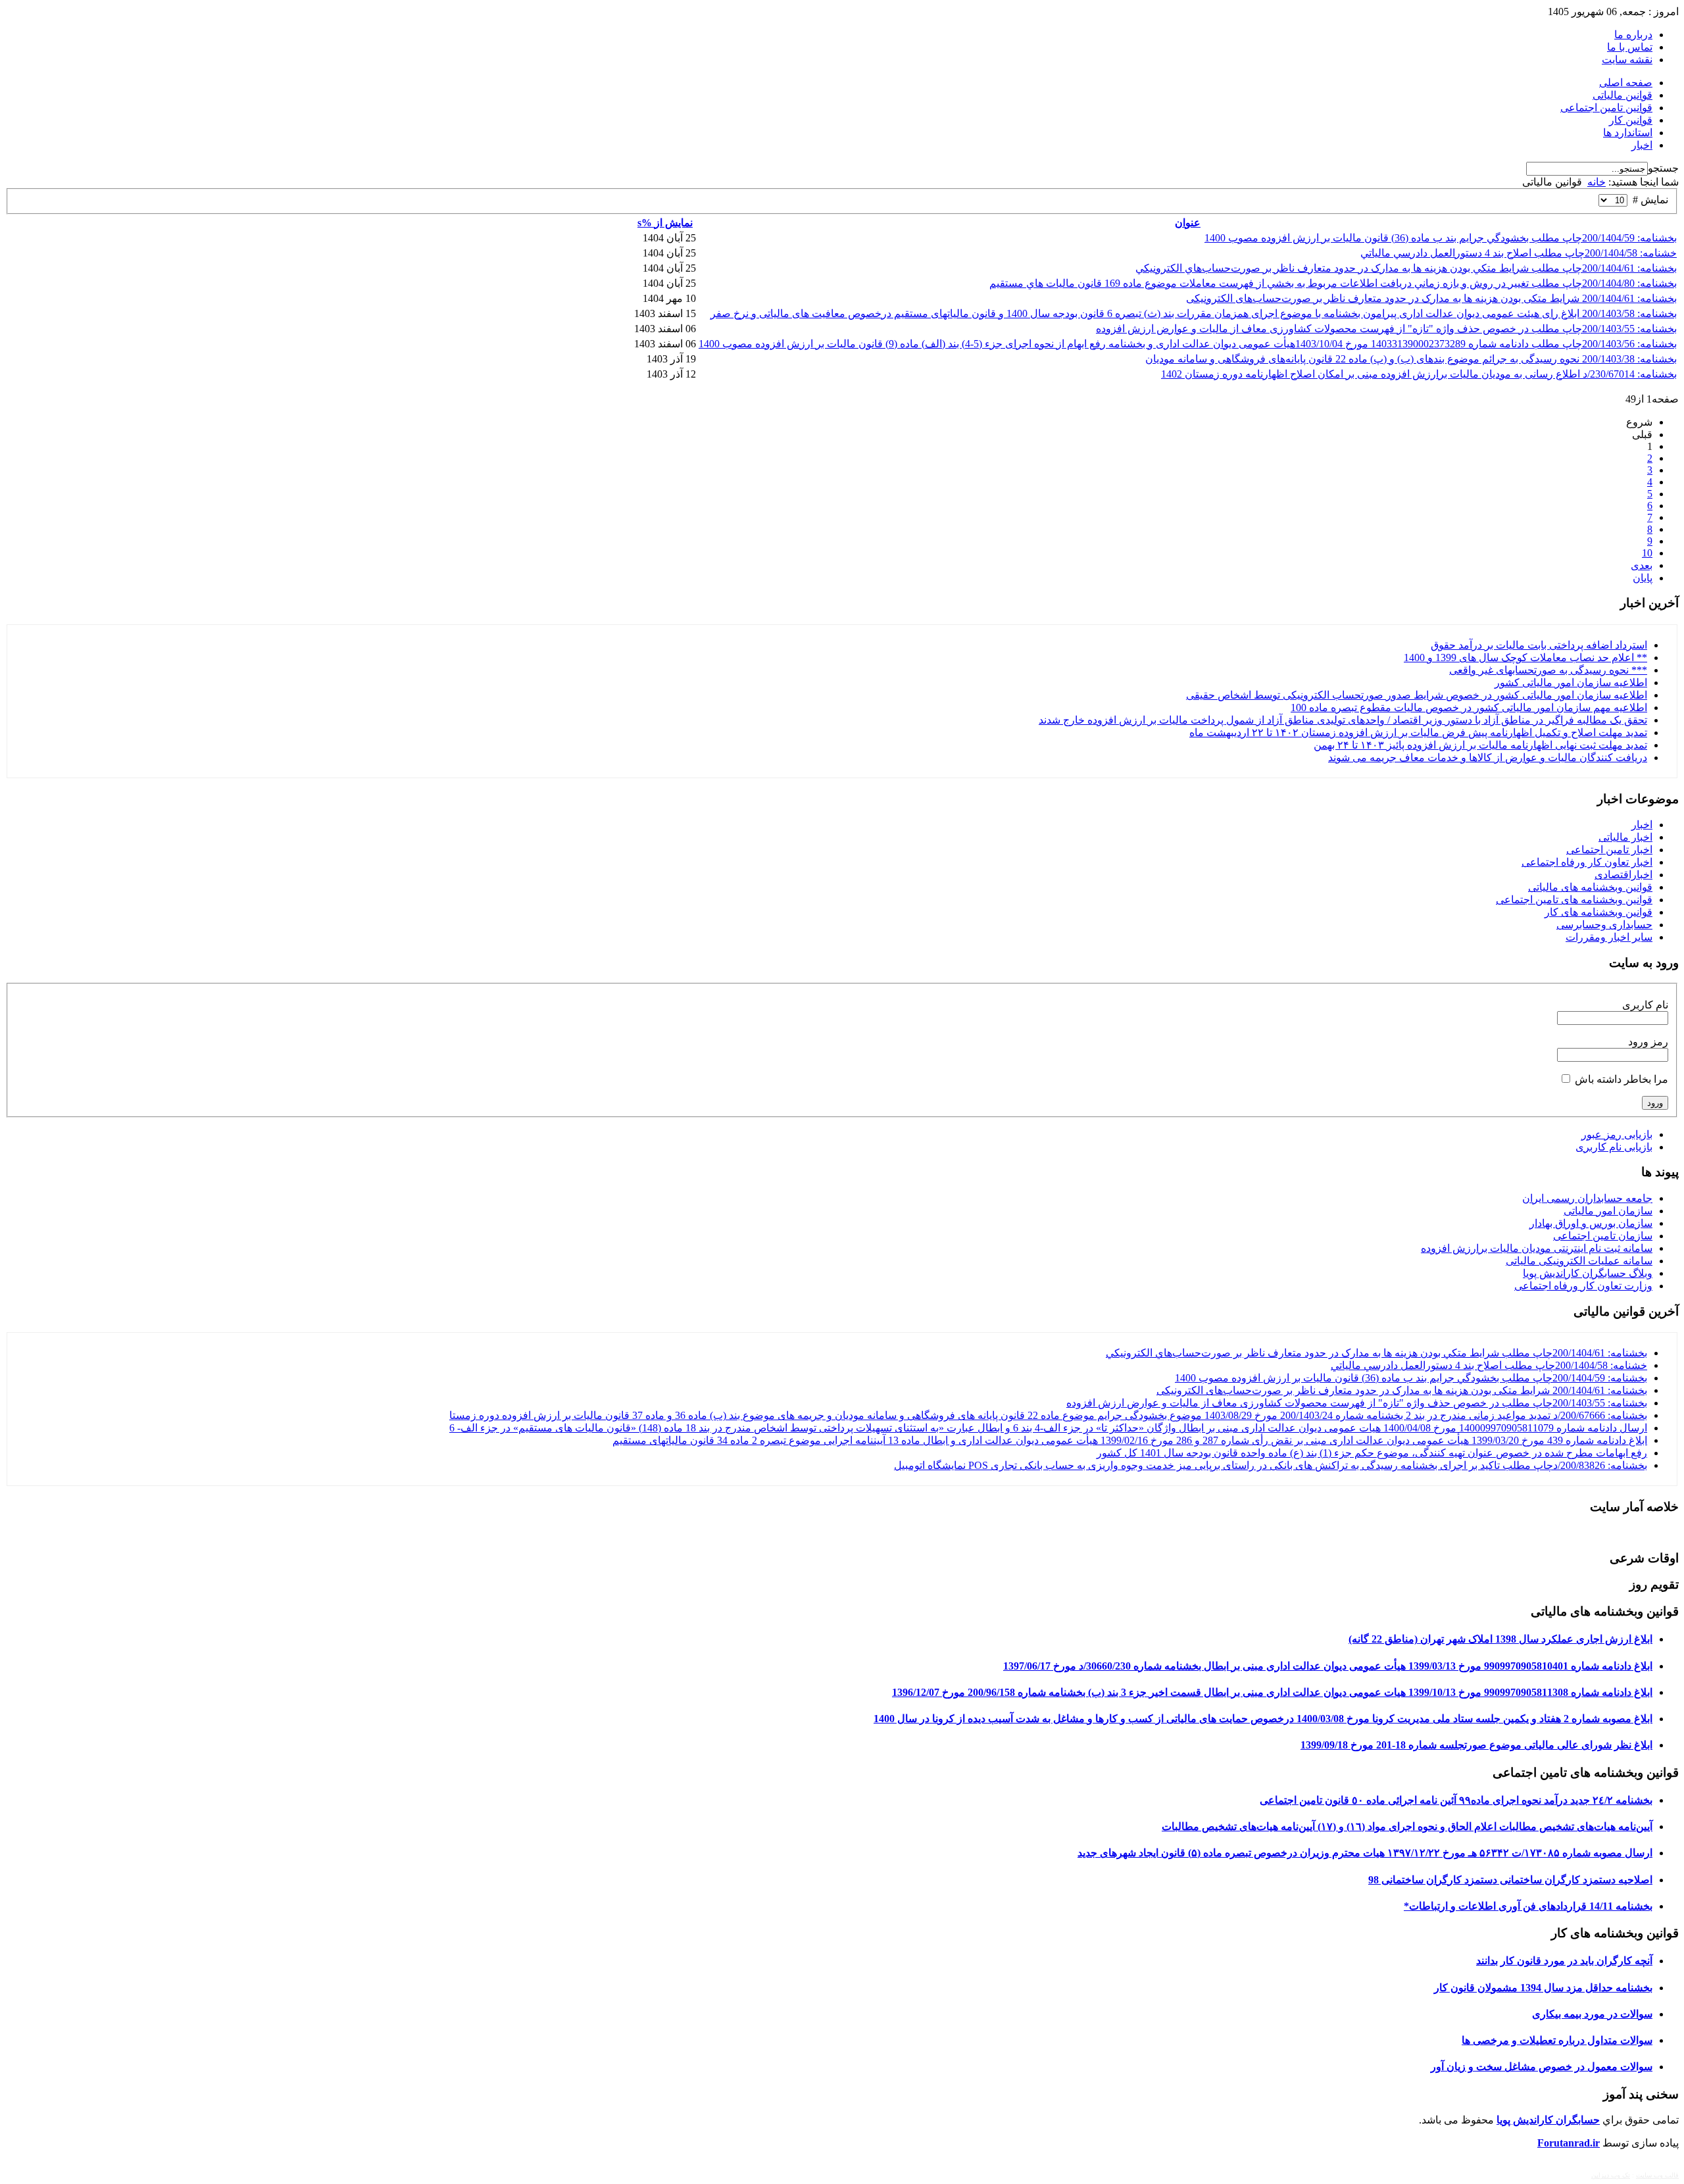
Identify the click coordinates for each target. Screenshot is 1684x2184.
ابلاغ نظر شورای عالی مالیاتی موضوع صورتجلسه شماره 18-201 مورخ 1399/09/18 (1476, 1745)
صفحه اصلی (1626, 83)
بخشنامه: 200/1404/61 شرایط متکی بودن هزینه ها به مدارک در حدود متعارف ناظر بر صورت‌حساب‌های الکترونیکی (1431, 298)
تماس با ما (1630, 47)
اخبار (1642, 145)
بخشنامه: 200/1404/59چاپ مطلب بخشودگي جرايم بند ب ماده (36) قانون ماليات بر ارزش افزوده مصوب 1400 (1441, 238)
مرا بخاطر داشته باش (1622, 1079)
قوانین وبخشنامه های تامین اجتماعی (1574, 900)
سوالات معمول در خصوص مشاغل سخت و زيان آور (1542, 2067)
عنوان (1188, 223)
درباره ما (1633, 35)
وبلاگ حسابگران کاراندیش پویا (1588, 1273)
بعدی (1642, 565)
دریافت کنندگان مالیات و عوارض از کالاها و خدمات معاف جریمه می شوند (1488, 757)
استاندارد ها (1628, 133)
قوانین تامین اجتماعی (1606, 108)
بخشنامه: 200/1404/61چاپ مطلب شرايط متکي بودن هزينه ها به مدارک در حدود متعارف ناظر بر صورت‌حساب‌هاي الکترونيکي (1406, 268)
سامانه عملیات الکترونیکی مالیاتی (1579, 1261)
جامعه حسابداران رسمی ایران (1587, 1198)
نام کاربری (1645, 1005)
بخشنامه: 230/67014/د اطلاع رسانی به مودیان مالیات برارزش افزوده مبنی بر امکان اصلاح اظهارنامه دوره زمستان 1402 (1419, 374)
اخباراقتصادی (1623, 875)
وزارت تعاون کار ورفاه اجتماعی (1583, 1286)
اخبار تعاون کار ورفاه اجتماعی (1587, 862)
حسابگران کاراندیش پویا (1548, 2120)
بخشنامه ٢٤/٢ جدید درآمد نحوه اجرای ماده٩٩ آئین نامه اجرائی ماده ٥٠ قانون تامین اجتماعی (1456, 1800)
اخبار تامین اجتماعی (1609, 850)
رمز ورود (1648, 1042)
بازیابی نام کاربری (1614, 1147)
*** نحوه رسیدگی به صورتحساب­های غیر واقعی (1548, 670)
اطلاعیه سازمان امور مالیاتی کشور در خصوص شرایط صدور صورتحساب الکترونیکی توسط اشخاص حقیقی (1417, 695)
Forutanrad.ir (1569, 2143)
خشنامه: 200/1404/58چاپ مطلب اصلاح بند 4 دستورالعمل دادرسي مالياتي (1519, 253)
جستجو (1663, 168)
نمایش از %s (665, 223)
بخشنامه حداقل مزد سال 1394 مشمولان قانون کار (1543, 1988)
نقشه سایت (1627, 60)
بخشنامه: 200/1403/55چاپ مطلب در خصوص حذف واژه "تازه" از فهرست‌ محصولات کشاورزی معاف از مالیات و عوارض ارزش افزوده (1386, 329)
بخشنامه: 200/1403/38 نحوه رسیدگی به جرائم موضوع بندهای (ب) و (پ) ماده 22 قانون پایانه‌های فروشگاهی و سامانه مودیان (1411, 359)
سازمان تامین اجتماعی (1603, 1236)
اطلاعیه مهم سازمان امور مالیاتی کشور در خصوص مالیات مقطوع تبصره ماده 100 (1469, 707)
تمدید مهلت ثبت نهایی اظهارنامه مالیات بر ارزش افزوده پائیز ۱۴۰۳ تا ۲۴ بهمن (1480, 745)
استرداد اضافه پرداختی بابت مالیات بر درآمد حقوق (1539, 645)
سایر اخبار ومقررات (1609, 937)
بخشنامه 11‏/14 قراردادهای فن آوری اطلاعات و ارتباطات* (1528, 1906)
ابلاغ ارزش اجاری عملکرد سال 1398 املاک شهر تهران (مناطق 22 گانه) (1500, 1639)
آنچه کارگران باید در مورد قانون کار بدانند (1564, 1961)
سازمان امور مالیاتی (1608, 1211)
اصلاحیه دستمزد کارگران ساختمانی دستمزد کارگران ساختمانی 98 (1510, 1880)
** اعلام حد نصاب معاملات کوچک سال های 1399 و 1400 (1525, 658)
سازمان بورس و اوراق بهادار (1591, 1223)
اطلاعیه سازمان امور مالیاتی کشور (1571, 682)
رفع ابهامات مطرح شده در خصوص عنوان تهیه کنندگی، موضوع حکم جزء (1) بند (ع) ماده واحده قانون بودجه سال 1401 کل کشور (1372, 1453)
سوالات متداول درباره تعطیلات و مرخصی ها (1557, 2040)
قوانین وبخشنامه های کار (1598, 912)
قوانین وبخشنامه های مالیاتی (1590, 887)
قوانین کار (1631, 120)
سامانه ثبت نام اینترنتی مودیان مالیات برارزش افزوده (1537, 1248)
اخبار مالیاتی (1625, 837)
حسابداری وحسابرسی (1604, 925)
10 (1647, 553)
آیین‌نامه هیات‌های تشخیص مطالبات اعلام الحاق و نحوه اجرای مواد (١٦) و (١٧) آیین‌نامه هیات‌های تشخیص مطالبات (1407, 1826)
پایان (1643, 578)
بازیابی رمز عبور (1617, 1134)
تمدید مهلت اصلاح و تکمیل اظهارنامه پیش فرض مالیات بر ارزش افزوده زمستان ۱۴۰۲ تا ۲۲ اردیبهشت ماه (1418, 732)
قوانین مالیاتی (1622, 95)
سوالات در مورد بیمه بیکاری (1592, 2014)
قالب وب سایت (1657, 2175)
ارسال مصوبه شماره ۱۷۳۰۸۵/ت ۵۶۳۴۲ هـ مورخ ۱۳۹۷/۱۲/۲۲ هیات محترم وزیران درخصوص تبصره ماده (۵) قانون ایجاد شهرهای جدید (1365, 1853)
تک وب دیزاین (1611, 2175)
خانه (1597, 182)
